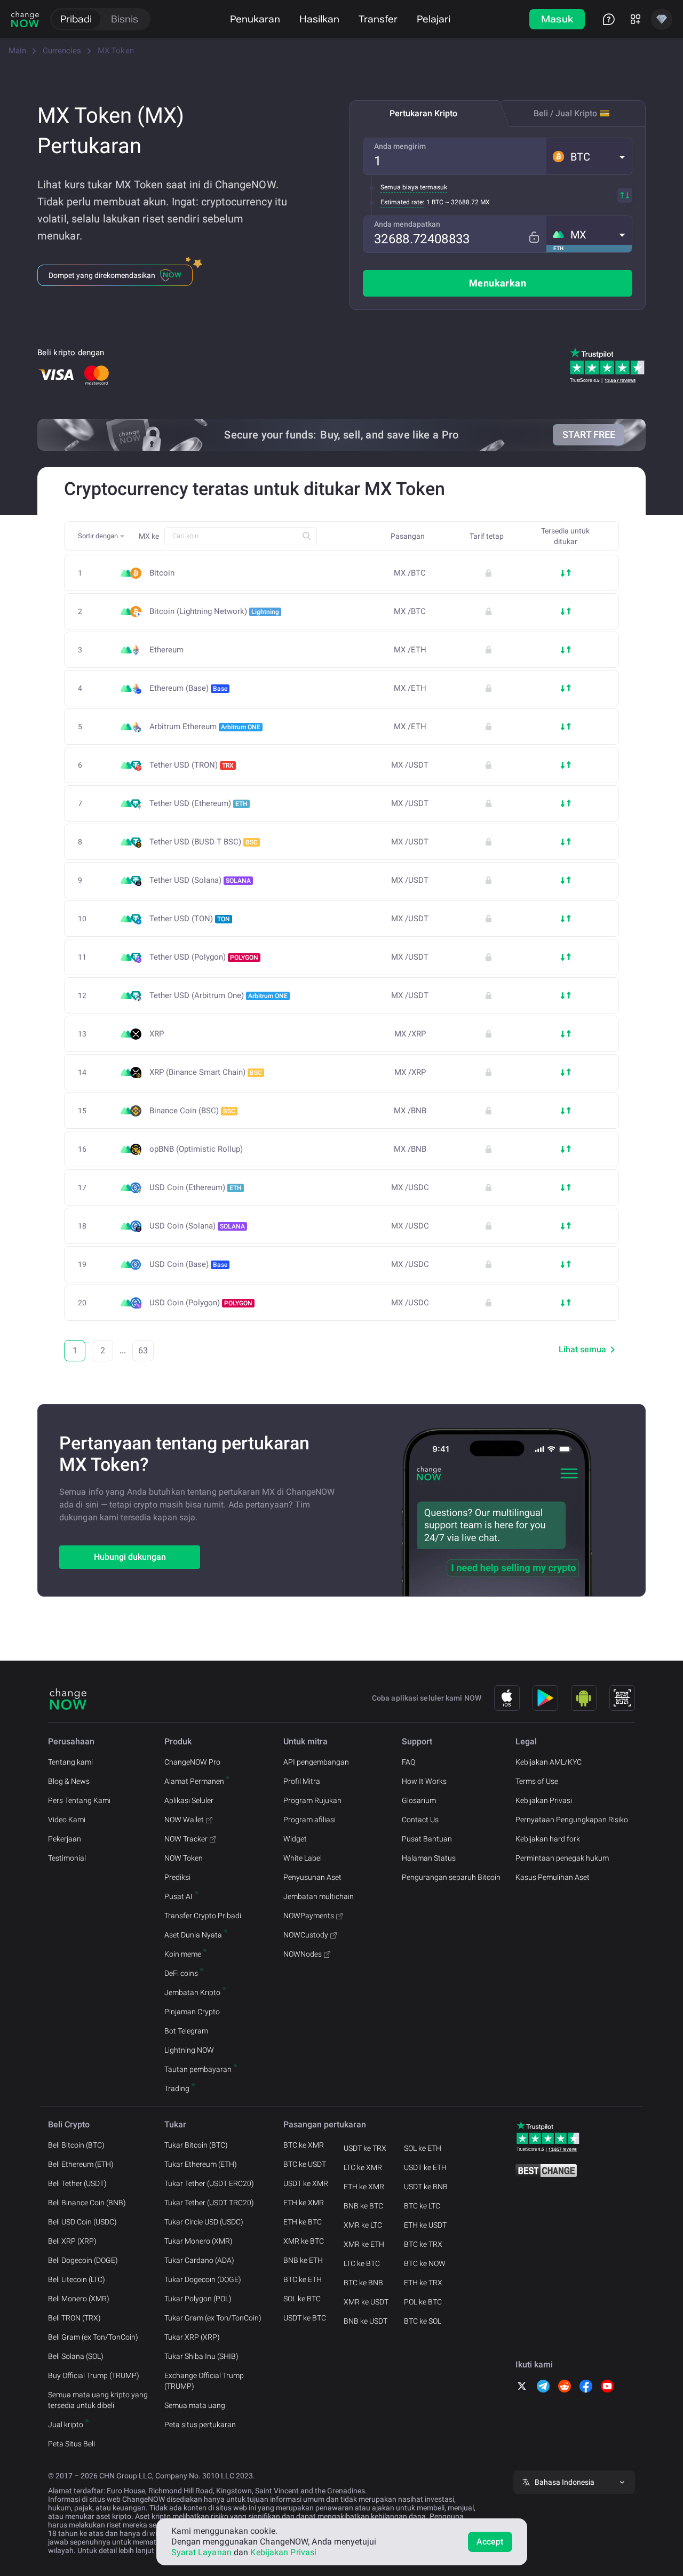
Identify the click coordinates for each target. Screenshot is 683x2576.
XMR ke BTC (304, 2241)
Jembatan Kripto (192, 1992)
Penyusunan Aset (312, 1877)
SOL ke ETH (423, 2148)
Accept (490, 2542)
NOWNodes (303, 1954)
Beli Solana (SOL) (76, 2356)
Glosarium (419, 1800)
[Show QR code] (622, 1698)
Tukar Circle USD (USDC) (204, 2222)
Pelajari (434, 19)
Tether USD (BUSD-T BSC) (204, 842)
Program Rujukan (312, 1800)
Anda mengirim (400, 146)
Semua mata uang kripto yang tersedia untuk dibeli (98, 2400)
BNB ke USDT (366, 2321)
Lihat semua (582, 1349)
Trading (177, 2088)
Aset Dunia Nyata (193, 1935)
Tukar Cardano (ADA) (199, 2260)
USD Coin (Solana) (197, 1226)
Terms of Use (537, 1781)
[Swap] (625, 195)
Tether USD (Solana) (200, 880)
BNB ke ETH (303, 2260)
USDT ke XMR (306, 2183)
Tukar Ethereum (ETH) (201, 2164)
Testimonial (67, 1858)
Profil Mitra (302, 1781)
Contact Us (420, 1820)
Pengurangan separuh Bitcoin (451, 1877)
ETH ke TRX (423, 2283)
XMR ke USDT (366, 2302)
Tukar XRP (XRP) (192, 2337)
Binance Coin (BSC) (192, 1111)
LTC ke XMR (363, 2167)
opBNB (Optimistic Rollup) (196, 1149)
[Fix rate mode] (534, 237)
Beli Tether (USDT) (77, 2183)
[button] (589, 156)
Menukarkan (498, 283)
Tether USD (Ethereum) (198, 803)
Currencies (62, 51)
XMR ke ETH (364, 2244)
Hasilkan (319, 19)
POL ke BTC (423, 2302)
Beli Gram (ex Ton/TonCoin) (93, 2337)
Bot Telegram (186, 2031)
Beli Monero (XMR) (79, 2299)
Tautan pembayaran (198, 2069)
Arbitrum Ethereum (205, 727)
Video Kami (67, 1820)
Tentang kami (70, 1762)
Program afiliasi (309, 1820)
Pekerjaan (65, 1839)
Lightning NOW (189, 2050)
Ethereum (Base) (188, 688)
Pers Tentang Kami (79, 1800)
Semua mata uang (195, 2405)
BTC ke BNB (363, 2283)
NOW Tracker (186, 1839)
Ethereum (166, 650)
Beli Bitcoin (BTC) (76, 2145)
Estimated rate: (402, 202)
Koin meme (183, 1954)
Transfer (378, 19)
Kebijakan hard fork (548, 1839)
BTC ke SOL (423, 2321)
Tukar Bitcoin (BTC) (196, 2145)
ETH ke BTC (303, 2222)
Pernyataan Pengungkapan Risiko (572, 1820)
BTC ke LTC (422, 2206)
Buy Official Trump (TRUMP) (94, 2375)
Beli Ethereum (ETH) (81, 2164)
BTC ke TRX (423, 2244)
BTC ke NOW (425, 2263)
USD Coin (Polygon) (201, 1303)
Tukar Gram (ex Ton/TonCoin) (213, 2318)
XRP (157, 1034)
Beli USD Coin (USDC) (82, 2222)
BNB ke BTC (363, 2206)
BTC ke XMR (304, 2145)
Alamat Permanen (194, 1781)
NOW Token (184, 1858)
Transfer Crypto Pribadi (203, 1916)
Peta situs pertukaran (200, 2425)
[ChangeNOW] (25, 19)
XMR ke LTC (363, 2225)
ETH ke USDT (425, 2225)
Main (17, 51)
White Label (303, 1858)
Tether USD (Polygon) (204, 957)
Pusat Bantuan (427, 1839)
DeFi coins (181, 1973)
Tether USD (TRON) (192, 765)
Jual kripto (66, 2425)
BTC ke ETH (303, 2279)
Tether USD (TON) (190, 919)
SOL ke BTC (302, 2299)
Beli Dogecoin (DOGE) (83, 2260)
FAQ (408, 1762)
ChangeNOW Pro (192, 1762)
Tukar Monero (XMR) (198, 2241)
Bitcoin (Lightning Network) (214, 611)
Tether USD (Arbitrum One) (219, 995)
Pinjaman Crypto (192, 2012)
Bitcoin (162, 573)
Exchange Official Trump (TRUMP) (204, 2381)
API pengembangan (316, 1762)
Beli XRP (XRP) (72, 2241)
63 (143, 1350)
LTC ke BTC (362, 2263)
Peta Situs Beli (72, 2444)
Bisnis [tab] (125, 19)
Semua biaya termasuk (414, 187)
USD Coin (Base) (188, 1264)
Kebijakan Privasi (544, 1800)
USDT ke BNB (426, 2187)
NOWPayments (309, 1916)
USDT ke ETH (425, 2167)
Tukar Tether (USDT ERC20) (209, 2183)
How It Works (424, 1781)
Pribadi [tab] (76, 19)
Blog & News (69, 1781)
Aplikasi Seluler (189, 1800)
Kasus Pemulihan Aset (553, 1877)
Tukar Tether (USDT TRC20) (209, 2203)
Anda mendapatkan (407, 224)
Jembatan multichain (319, 1896)
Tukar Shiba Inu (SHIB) (201, 2356)
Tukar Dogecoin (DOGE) (203, 2279)
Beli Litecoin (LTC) (77, 2279)
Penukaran (255, 19)
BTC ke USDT (305, 2164)
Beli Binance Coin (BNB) (87, 2203)
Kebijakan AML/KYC (549, 1762)
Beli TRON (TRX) (74, 2318)
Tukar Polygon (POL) (198, 2299)
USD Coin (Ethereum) (196, 1187)
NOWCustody (306, 1935)
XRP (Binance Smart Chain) (206, 1072)
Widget (295, 1839)
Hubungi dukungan (130, 1557)
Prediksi (177, 1877)
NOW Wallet (184, 1820)
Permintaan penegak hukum (562, 1858)
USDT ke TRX (365, 2148)
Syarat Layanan (201, 2552)
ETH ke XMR (304, 2203)
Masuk (557, 19)
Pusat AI (178, 1896)
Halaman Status (429, 1858)
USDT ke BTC (305, 2318)
